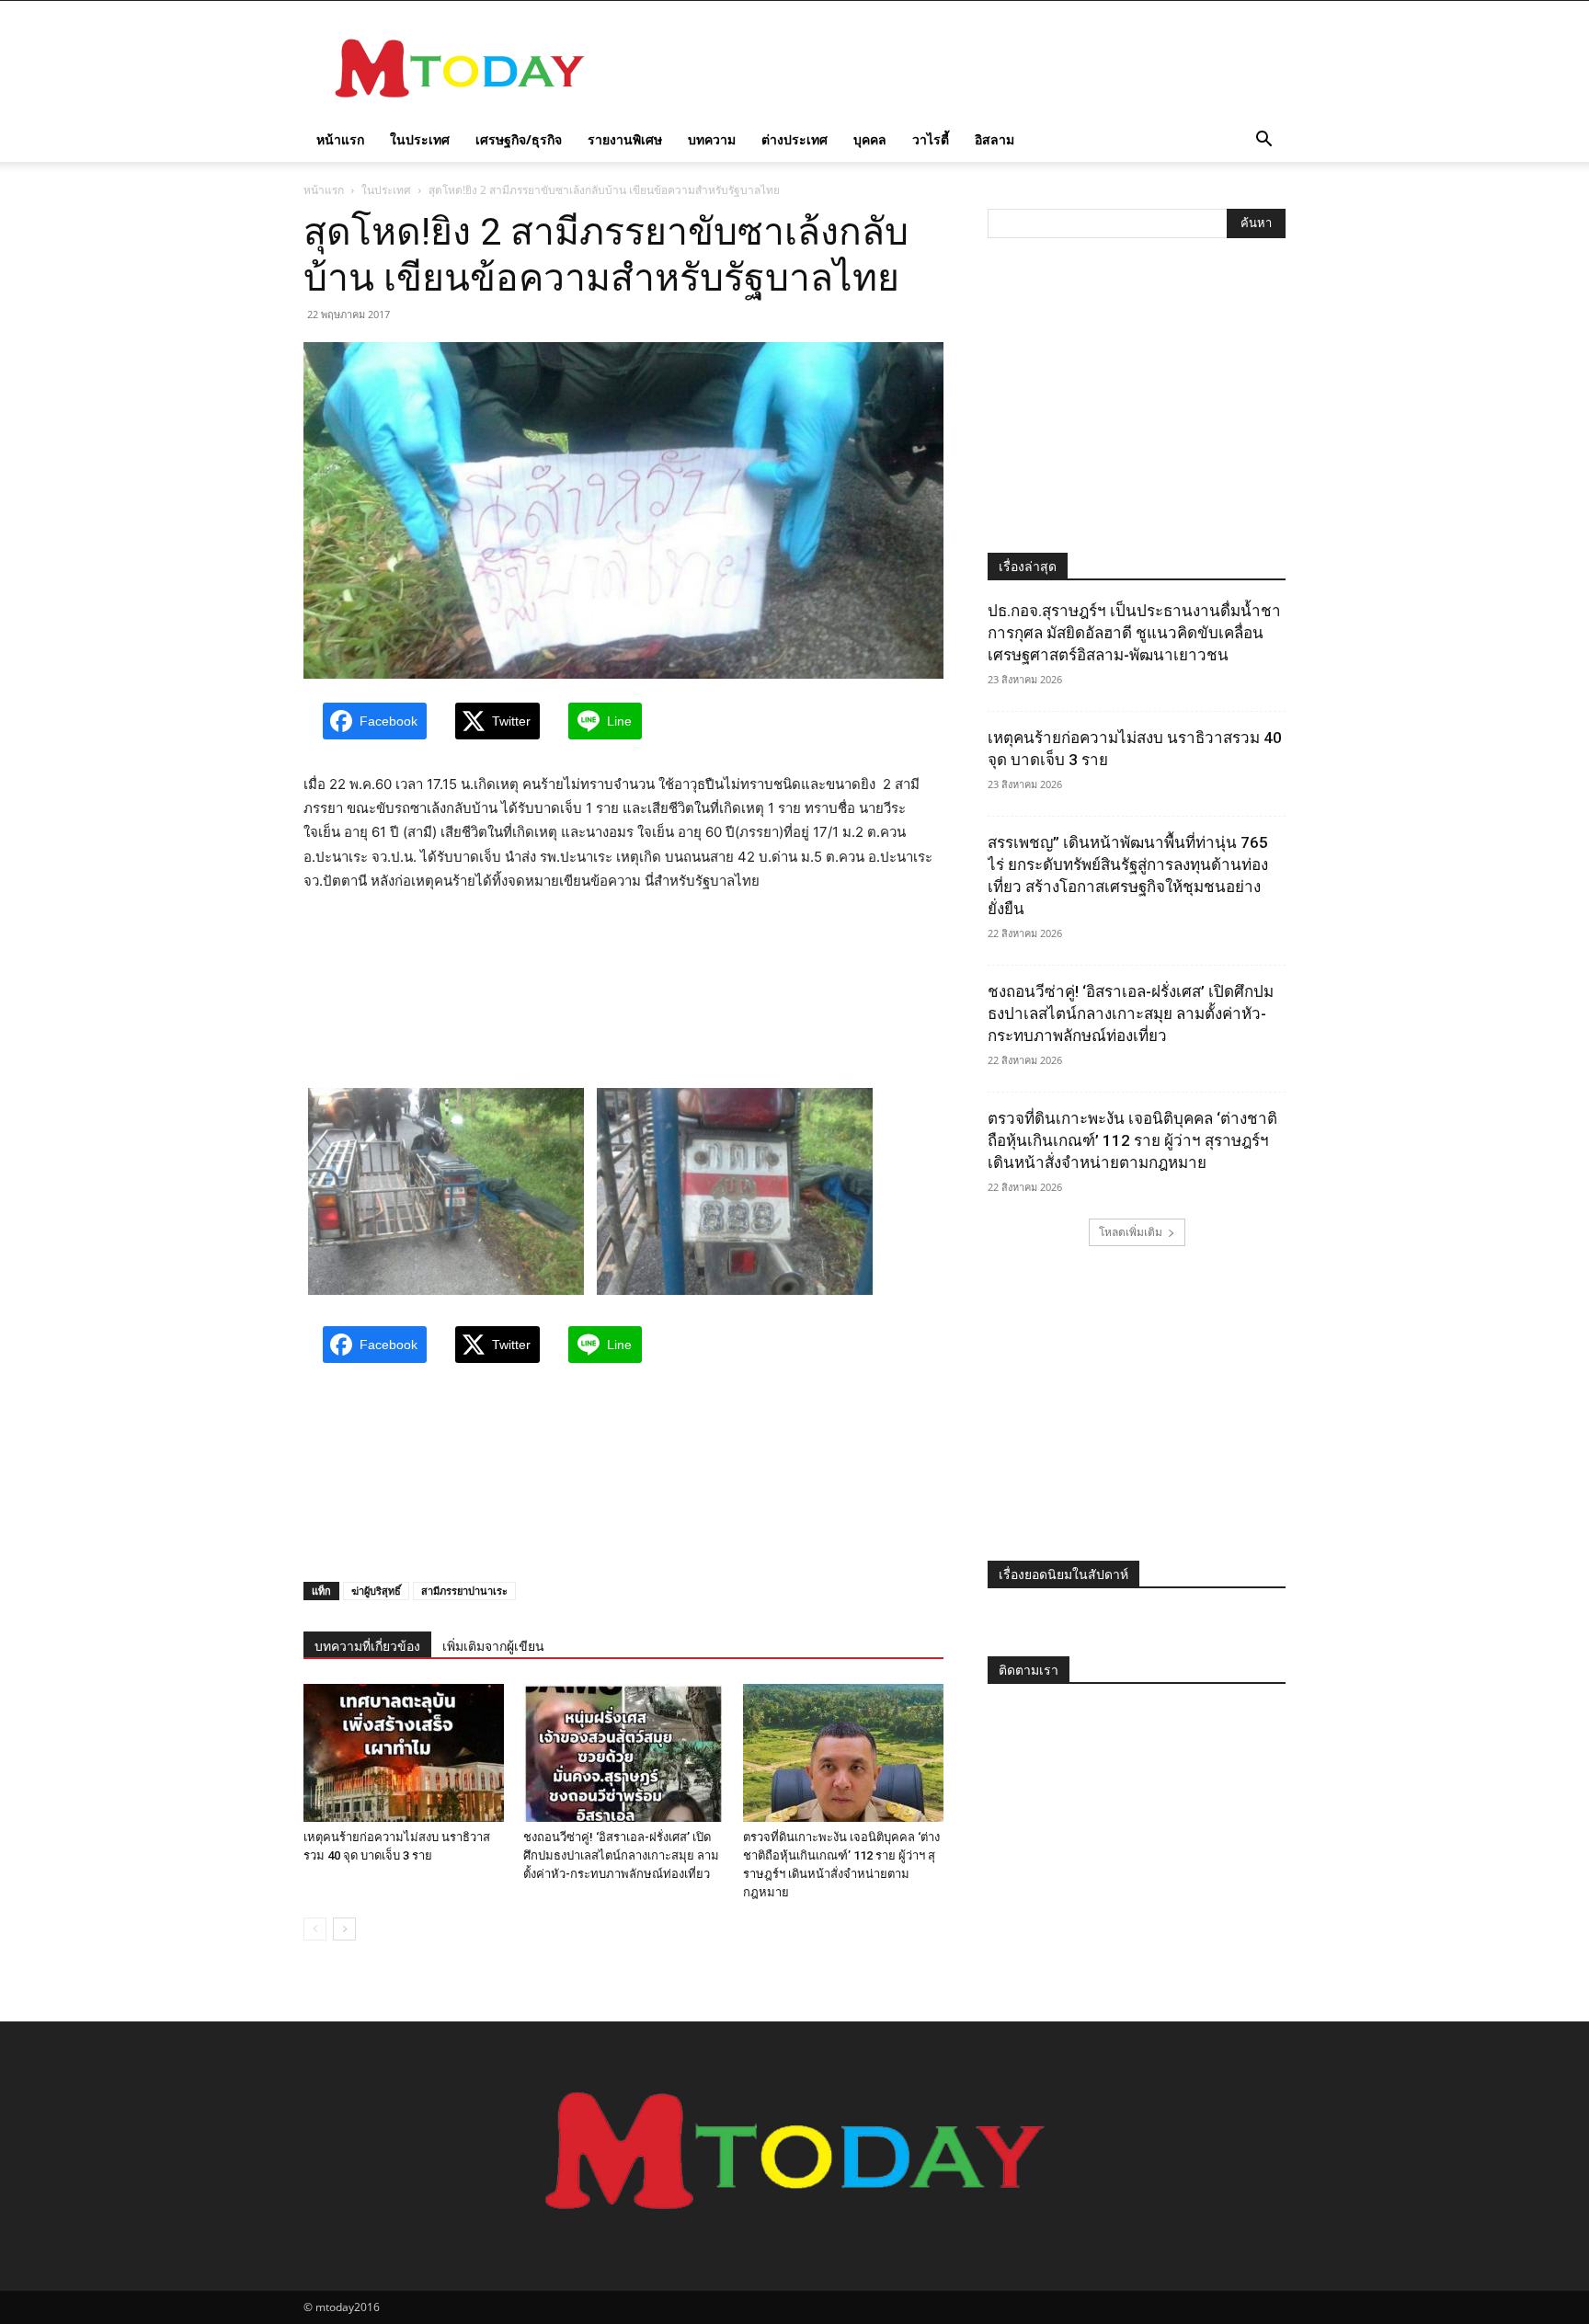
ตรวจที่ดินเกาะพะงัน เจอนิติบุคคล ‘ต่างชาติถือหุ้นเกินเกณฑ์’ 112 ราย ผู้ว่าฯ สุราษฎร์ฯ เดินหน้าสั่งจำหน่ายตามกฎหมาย (1132, 1140)
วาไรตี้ (931, 139)
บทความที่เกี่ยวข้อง (367, 1646)
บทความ (712, 139)
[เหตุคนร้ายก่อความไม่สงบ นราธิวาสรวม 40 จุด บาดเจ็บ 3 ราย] (404, 1753)
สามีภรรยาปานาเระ (464, 1591)
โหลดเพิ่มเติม (1131, 1232)
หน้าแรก (340, 139)
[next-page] (344, 1929)
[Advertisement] (951, 68)
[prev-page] (315, 1929)
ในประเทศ (420, 139)
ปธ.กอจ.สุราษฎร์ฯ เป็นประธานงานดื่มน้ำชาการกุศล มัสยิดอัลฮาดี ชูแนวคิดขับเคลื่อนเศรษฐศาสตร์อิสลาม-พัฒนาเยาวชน (1134, 633)
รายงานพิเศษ (625, 139)
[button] (1263, 141)
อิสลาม (995, 139)
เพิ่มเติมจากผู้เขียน (493, 1646)
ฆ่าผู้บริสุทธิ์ (376, 1591)
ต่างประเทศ (794, 139)
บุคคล (870, 139)
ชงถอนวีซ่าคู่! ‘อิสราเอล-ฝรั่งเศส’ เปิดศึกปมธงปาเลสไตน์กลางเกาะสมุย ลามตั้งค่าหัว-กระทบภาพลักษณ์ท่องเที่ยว (621, 1855)
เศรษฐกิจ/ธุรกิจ (519, 139)
